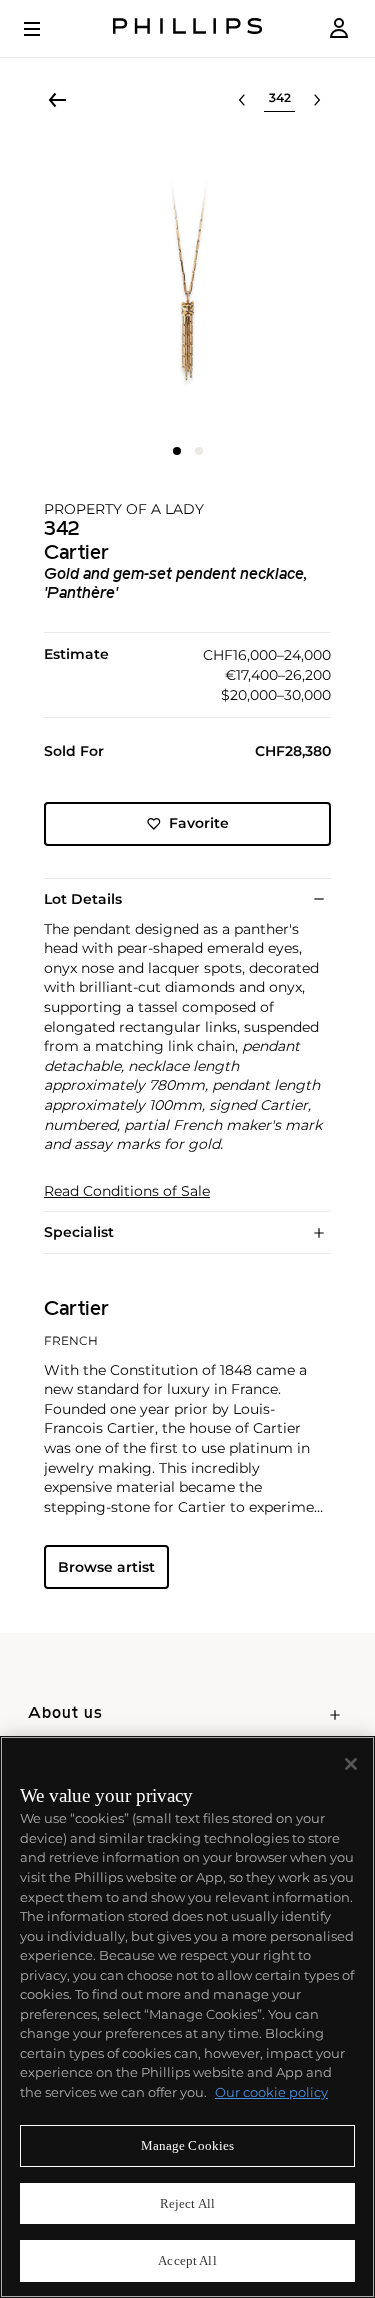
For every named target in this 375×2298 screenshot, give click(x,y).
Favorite (199, 823)
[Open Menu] (46, 29)
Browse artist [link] (106, 1567)
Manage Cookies (188, 2145)
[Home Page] (188, 28)
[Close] (351, 1764)
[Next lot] (317, 100)
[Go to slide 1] (177, 451)
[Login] (339, 28)
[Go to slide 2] (199, 451)
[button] (187, 285)
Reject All (187, 2203)
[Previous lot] (242, 100)
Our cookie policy (271, 2092)
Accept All (187, 2260)
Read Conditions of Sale (127, 1191)
